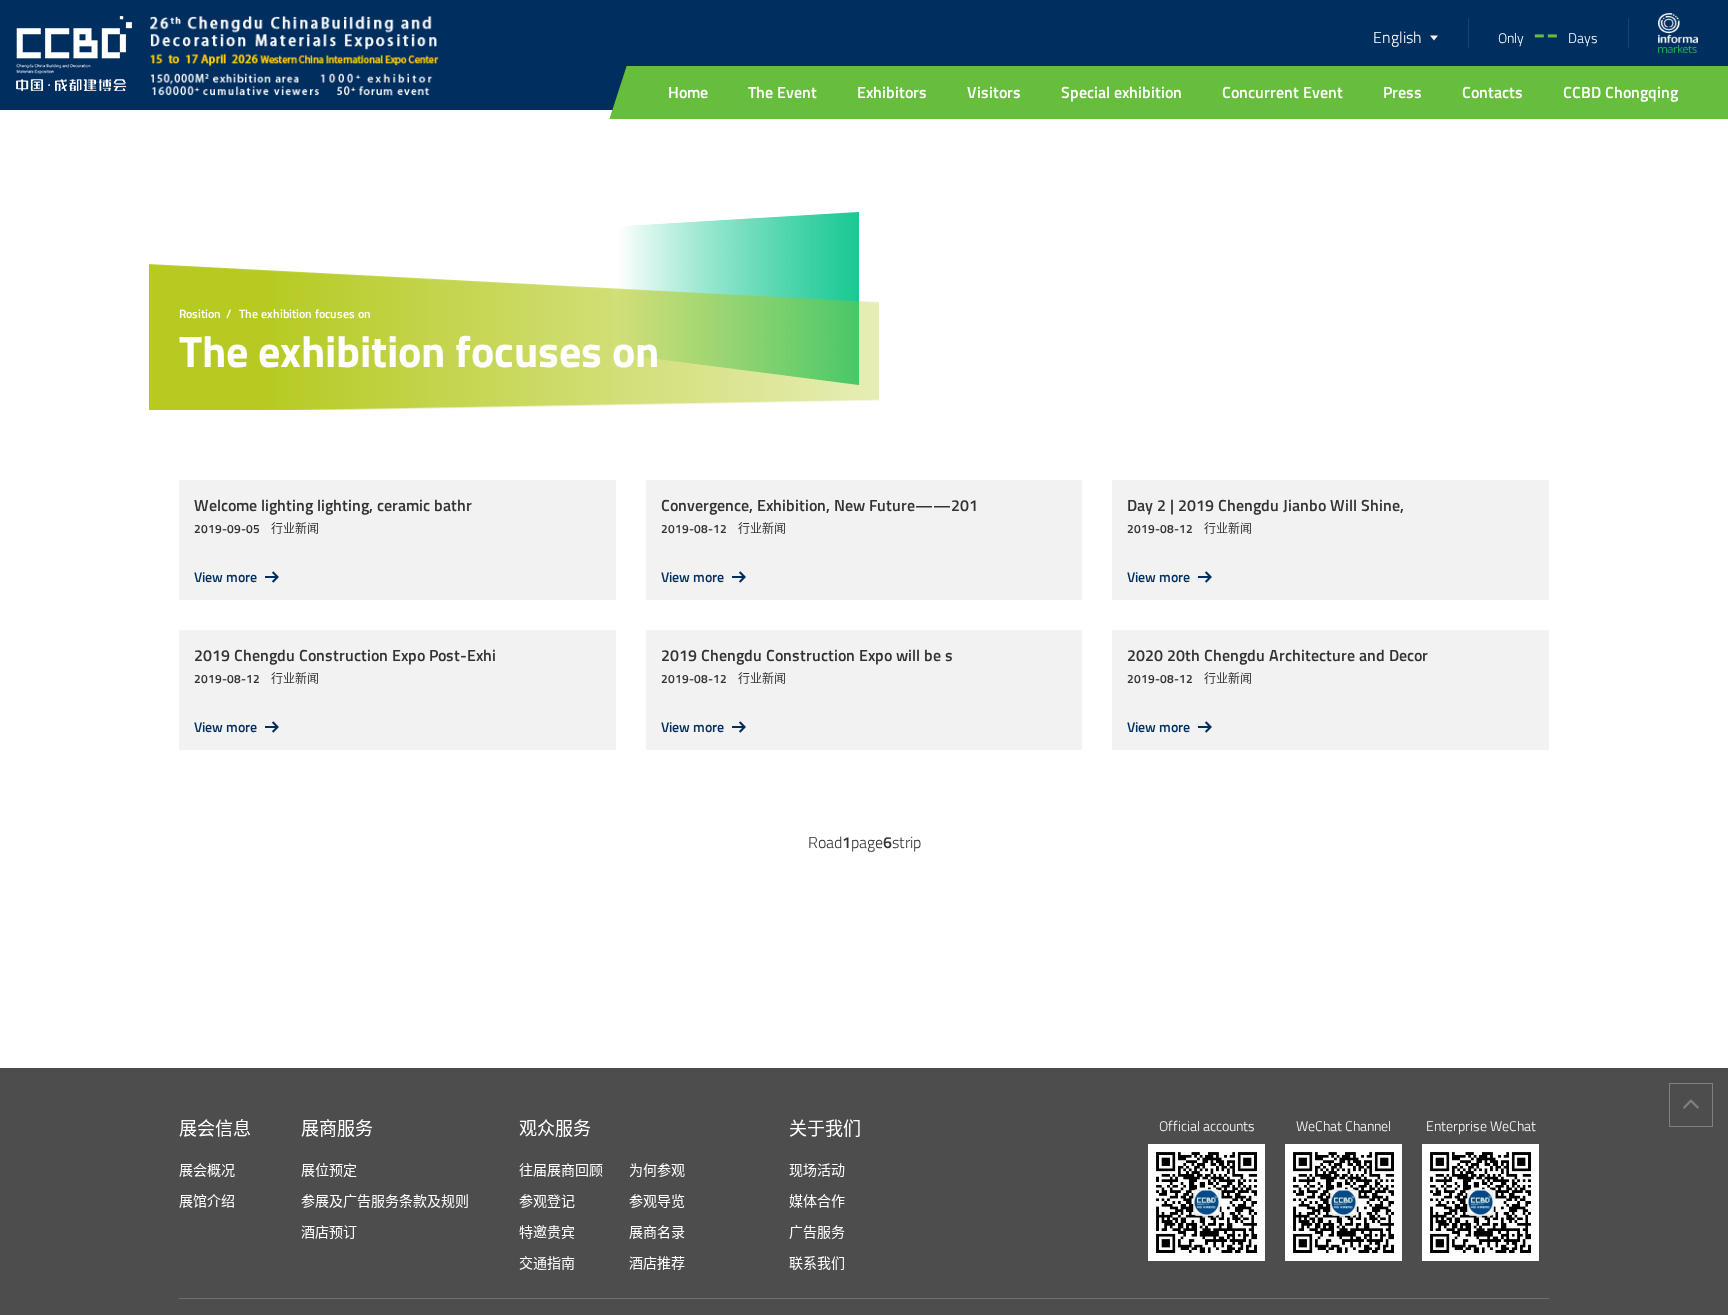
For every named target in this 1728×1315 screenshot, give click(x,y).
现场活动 (817, 1169)
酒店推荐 (657, 1262)
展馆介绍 (207, 1200)
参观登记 (547, 1200)
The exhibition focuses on (305, 314)
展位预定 (329, 1169)
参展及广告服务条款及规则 (385, 1200)
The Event (782, 92)
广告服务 (817, 1231)
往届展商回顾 (561, 1169)
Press (1402, 92)
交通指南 (547, 1262)
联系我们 (817, 1262)
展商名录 (657, 1231)
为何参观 (657, 1169)
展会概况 (207, 1169)
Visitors (994, 92)
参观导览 (657, 1200)
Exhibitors (892, 92)
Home (688, 92)
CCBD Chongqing (1620, 92)
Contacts (1492, 92)
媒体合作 (817, 1200)
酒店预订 (329, 1231)
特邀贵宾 (547, 1231)
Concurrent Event (1282, 92)
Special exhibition (1121, 92)
